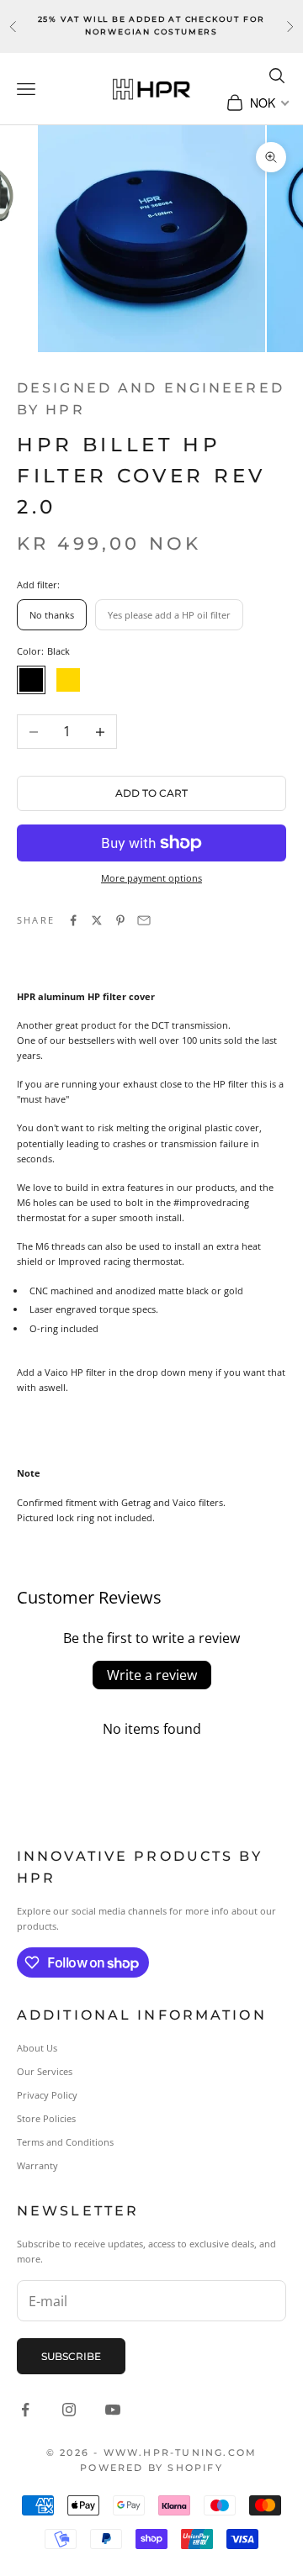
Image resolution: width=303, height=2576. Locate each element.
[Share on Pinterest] (120, 920)
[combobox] (268, 103)
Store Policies (46, 2118)
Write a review (152, 1675)
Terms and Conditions (65, 2142)
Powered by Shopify (151, 2468)
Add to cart (151, 793)
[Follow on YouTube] (113, 2410)
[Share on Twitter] (97, 920)
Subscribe (71, 2356)
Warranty (37, 2165)
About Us (37, 2048)
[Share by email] (144, 920)
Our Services (45, 2071)
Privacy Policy (47, 2095)
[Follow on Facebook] (25, 2410)
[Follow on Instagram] (69, 2410)
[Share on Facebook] (73, 920)
